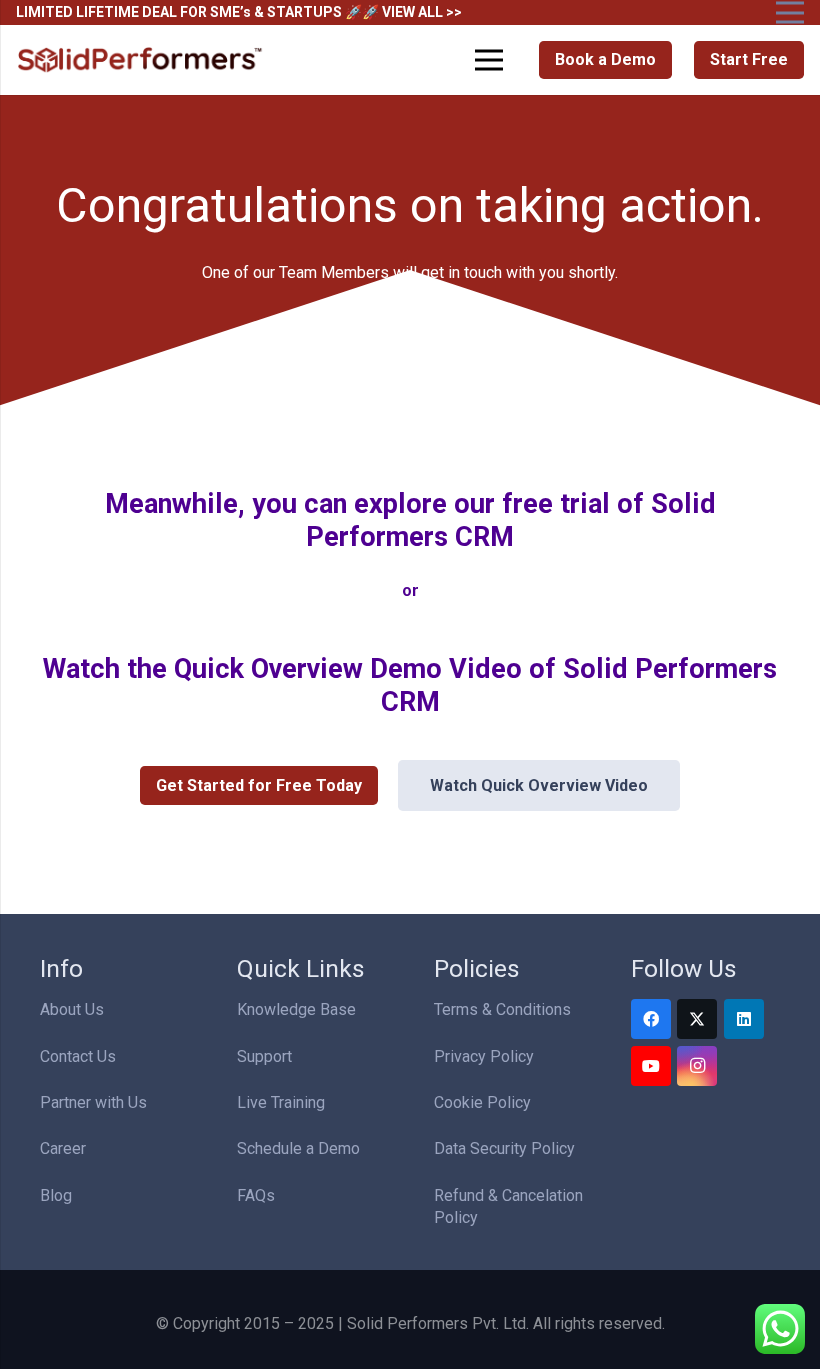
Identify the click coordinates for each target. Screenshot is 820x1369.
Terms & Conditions (502, 1009)
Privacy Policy (484, 1056)
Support (264, 1056)
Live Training (281, 1102)
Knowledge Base (296, 1009)
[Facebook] (651, 1019)
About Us (72, 1009)
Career (63, 1148)
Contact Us (78, 1056)
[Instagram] (697, 1066)
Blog (56, 1195)
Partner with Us (93, 1102)
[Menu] (490, 60)
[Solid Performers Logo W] (141, 60)
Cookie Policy (482, 1102)
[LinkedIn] (744, 1019)
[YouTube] (651, 1066)
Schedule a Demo (298, 1148)
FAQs (256, 1195)
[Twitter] (697, 1019)
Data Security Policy (504, 1148)
